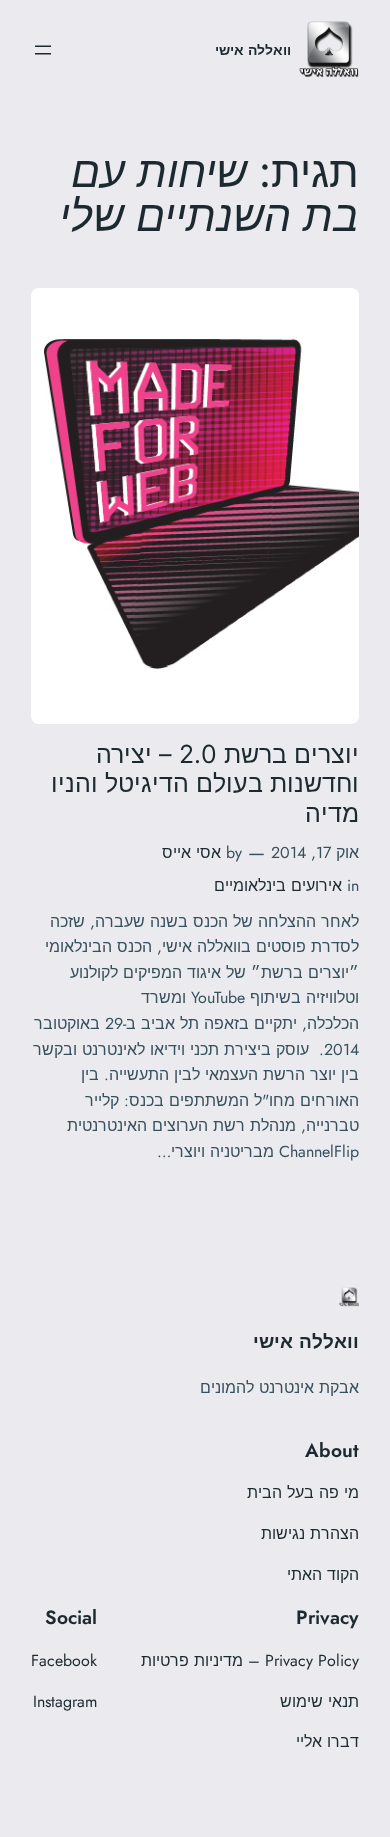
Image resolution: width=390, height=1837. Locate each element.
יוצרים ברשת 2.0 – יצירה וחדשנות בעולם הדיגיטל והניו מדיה (205, 784)
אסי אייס (191, 852)
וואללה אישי (253, 50)
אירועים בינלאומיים (278, 885)
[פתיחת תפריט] (43, 50)
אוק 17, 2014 (315, 852)
